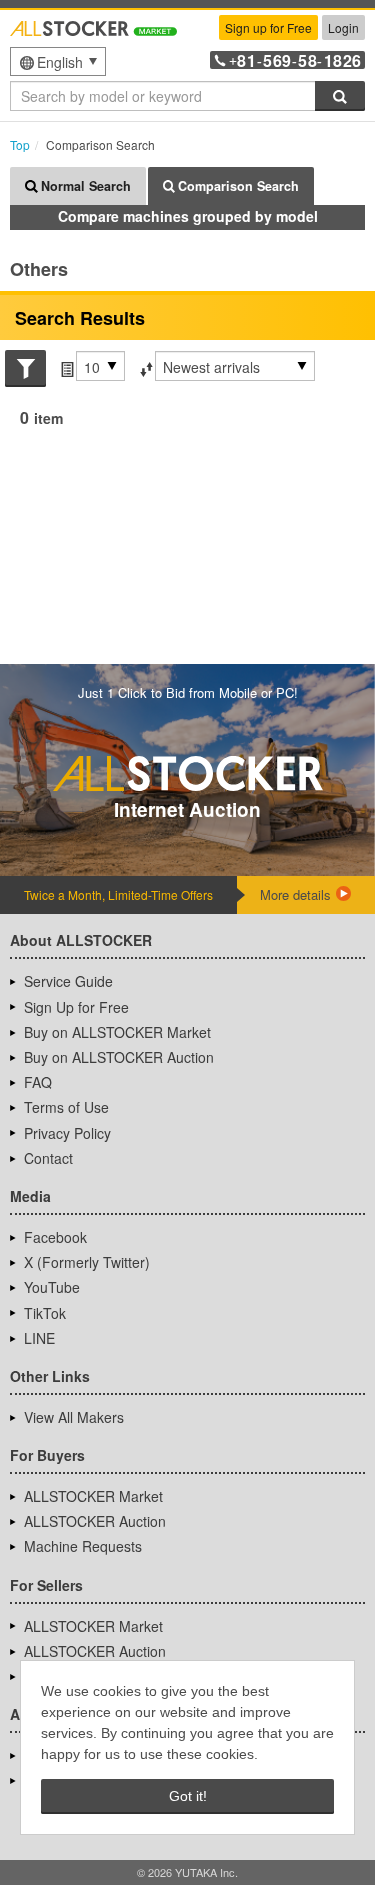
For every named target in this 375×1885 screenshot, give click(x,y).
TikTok (45, 1313)
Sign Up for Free (76, 1007)
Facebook (55, 1237)
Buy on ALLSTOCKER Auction (119, 1057)
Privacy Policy (67, 1133)
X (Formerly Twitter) (87, 1262)
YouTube (52, 1287)
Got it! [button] (188, 1796)
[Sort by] (144, 367)
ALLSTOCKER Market (93, 1496)
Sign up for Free (268, 27)
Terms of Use (66, 1107)
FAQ (38, 1082)
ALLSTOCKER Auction (95, 1521)
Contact (48, 1158)
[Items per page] (65, 367)
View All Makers (74, 1417)
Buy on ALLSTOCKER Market (117, 1032)
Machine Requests (83, 1546)
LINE (39, 1338)
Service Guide (68, 981)
